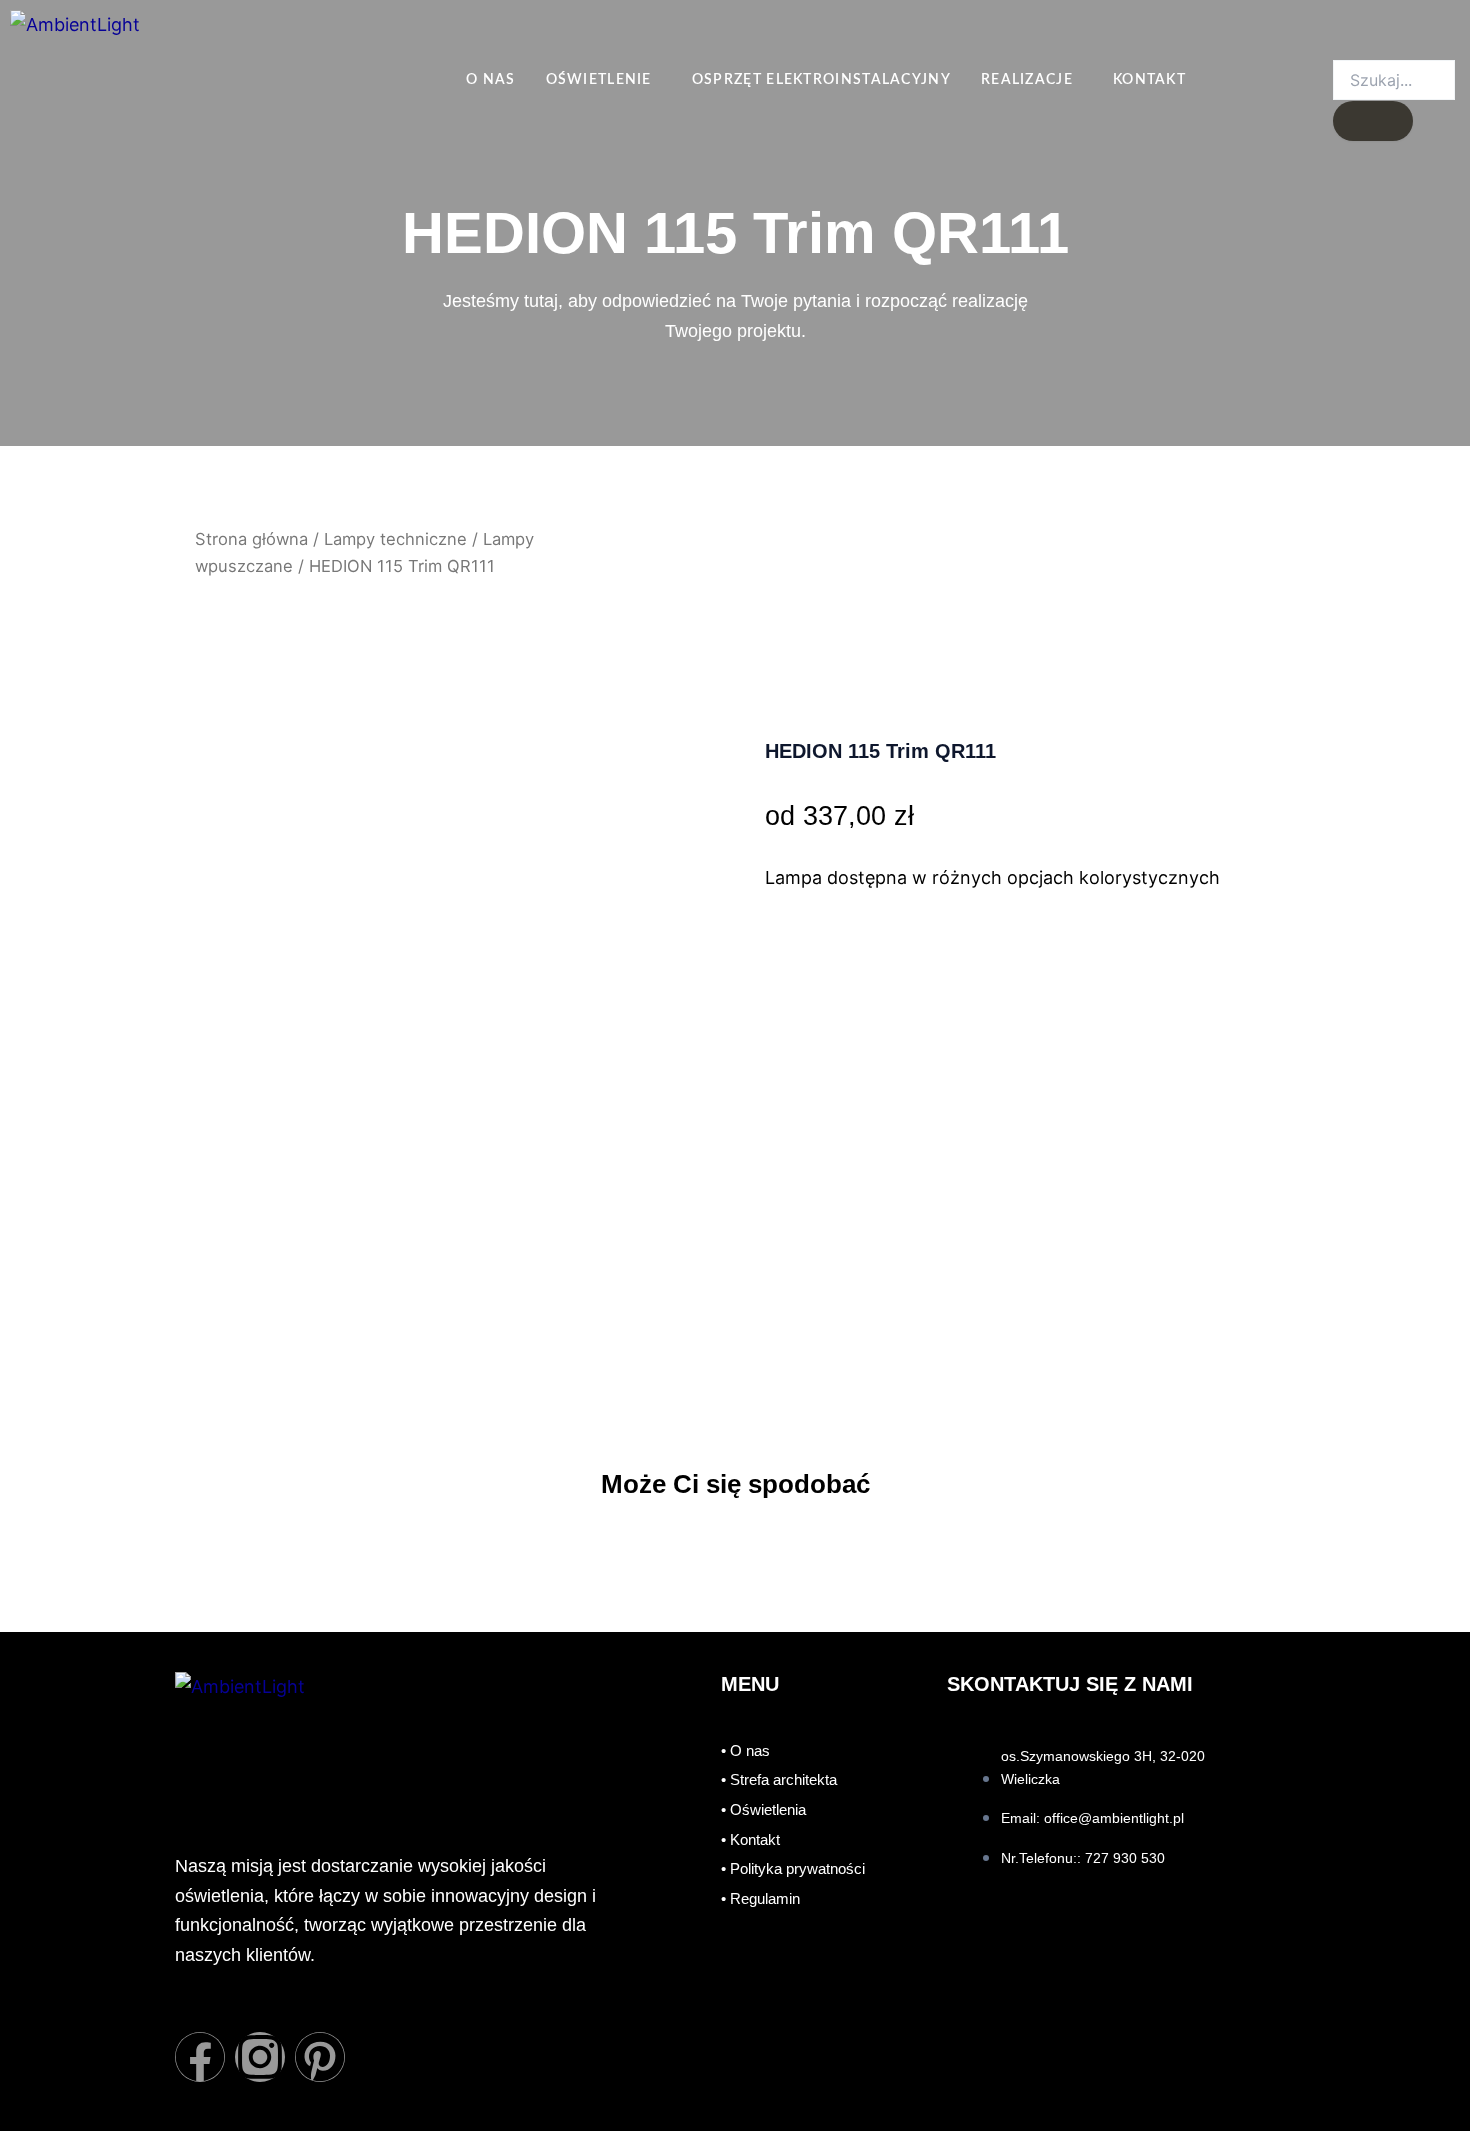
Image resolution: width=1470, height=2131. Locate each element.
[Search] (1373, 121)
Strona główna (251, 539)
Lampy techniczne (395, 539)
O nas (491, 80)
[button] (604, 80)
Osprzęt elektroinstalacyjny (821, 80)
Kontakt (1149, 80)
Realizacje (1027, 80)
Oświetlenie (599, 80)
